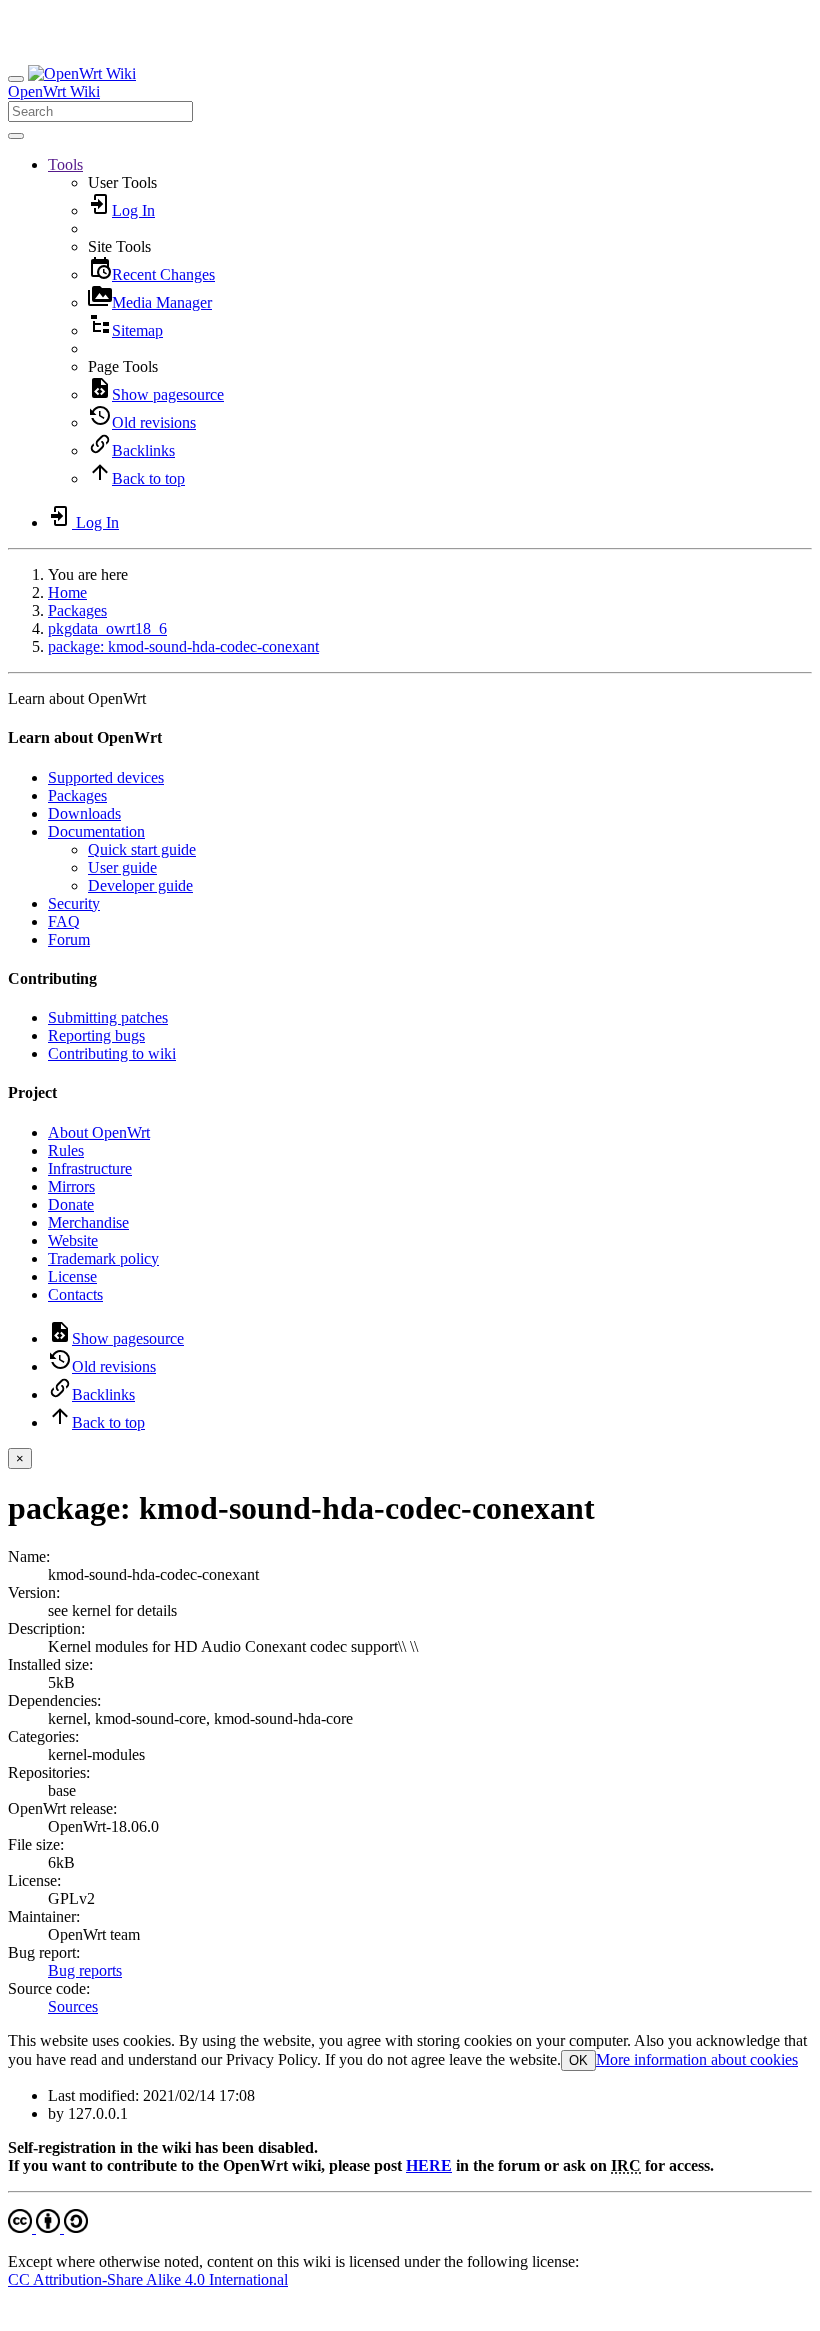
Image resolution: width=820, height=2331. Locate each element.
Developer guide (140, 885)
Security (74, 903)
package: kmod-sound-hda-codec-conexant (183, 646)
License (72, 1276)
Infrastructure (90, 1168)
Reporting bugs (96, 1035)
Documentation (96, 831)
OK (578, 2060)
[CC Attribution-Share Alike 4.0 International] (48, 2227)
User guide (122, 867)
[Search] (16, 136)
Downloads (84, 813)
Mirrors (71, 1186)
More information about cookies (697, 2059)
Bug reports (85, 1970)
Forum (69, 939)
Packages (77, 610)
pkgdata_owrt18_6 (107, 628)
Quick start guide (142, 849)
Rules (66, 1150)
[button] (65, 164)
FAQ (64, 921)
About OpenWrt (99, 1132)
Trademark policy (103, 1258)
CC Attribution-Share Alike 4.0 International (148, 2279)
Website (73, 1240)
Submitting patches (108, 1017)
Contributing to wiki (112, 1053)
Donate (71, 1204)
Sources (73, 2006)
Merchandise (88, 1222)
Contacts (75, 1294)
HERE (429, 2165)
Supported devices (106, 777)
